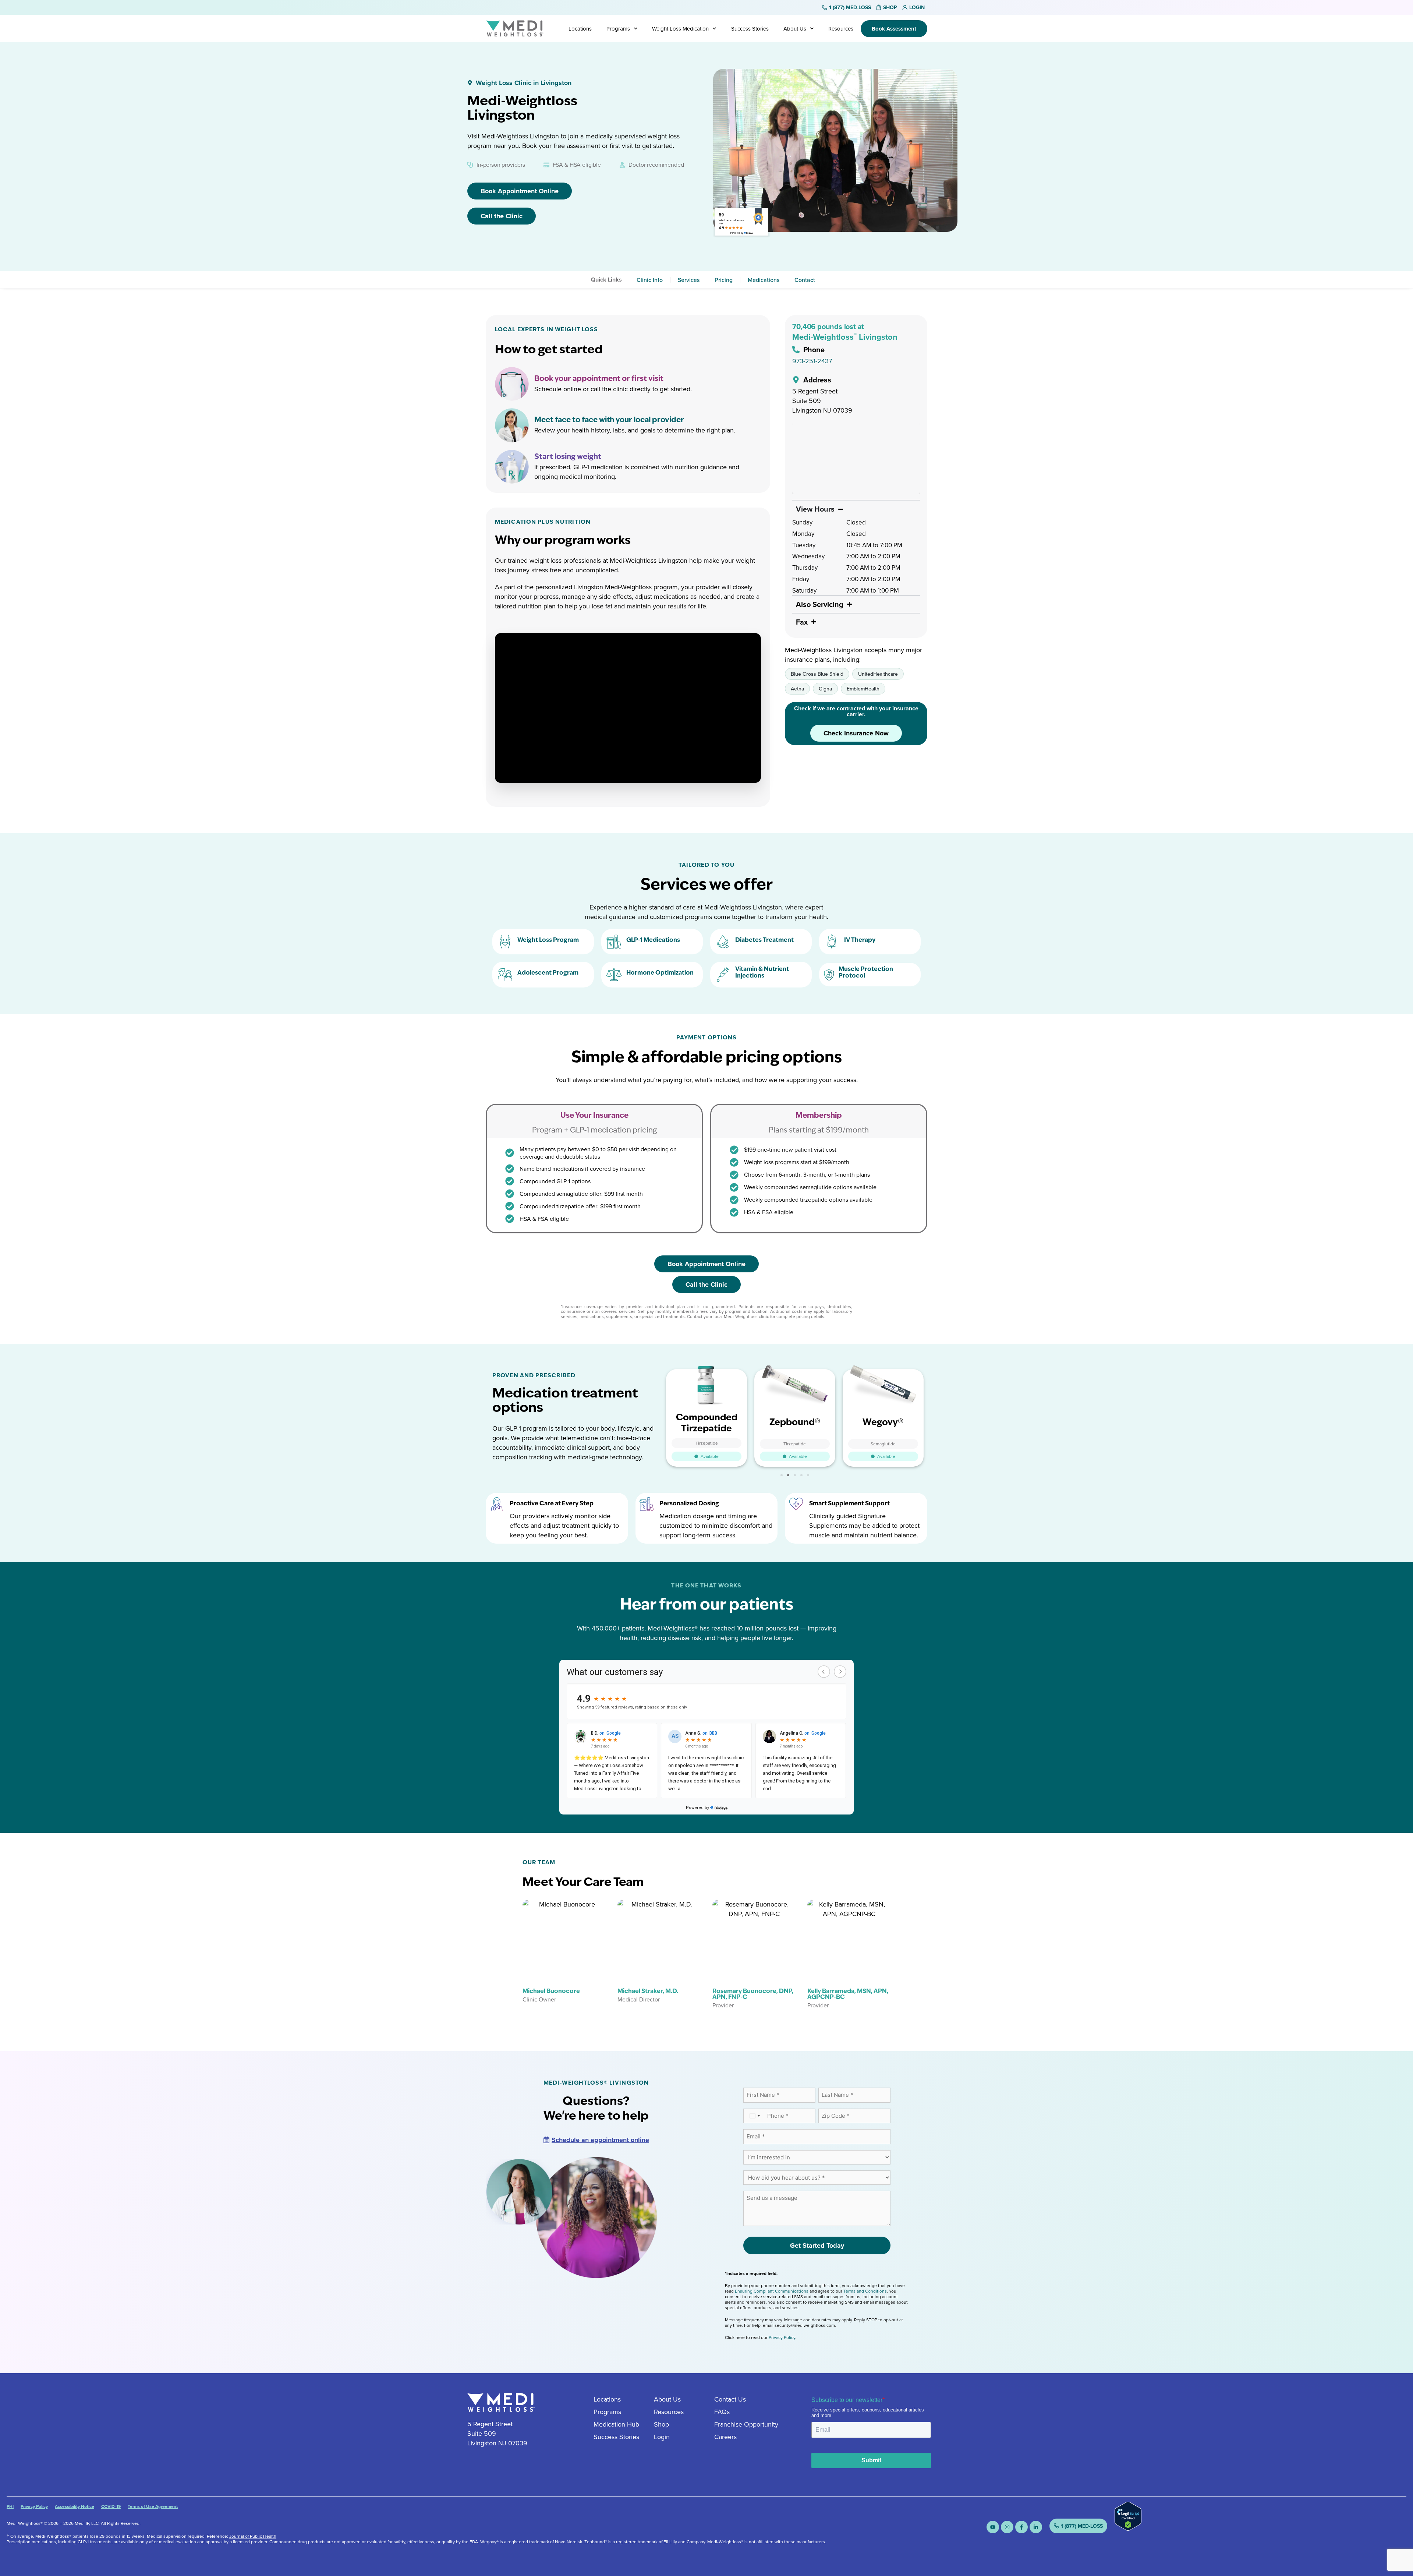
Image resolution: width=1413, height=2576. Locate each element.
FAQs (722, 2412)
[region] (856, 458)
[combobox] (754, 2116)
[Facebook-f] (1021, 2527)
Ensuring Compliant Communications (772, 2291)
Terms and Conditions (865, 2291)
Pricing (724, 280)
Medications (764, 280)
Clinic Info (650, 280)
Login (662, 2437)
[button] (782, 1475)
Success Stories (750, 29)
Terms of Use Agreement (153, 2506)
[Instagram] (1007, 2527)
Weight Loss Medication (680, 29)
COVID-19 (111, 2506)
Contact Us (730, 2399)
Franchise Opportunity (746, 2424)
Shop (661, 2424)
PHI (10, 2506)
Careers (725, 2437)
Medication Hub (616, 2424)
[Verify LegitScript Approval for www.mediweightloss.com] (1128, 2528)
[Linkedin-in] (1036, 2527)
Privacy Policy (782, 2337)
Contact (805, 280)
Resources (841, 29)
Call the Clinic (502, 216)
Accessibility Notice (75, 2506)
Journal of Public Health (253, 2536)
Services (689, 280)
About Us (795, 29)
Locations (580, 29)
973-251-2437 (812, 361)
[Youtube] (993, 2527)
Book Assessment (894, 29)
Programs (618, 29)
